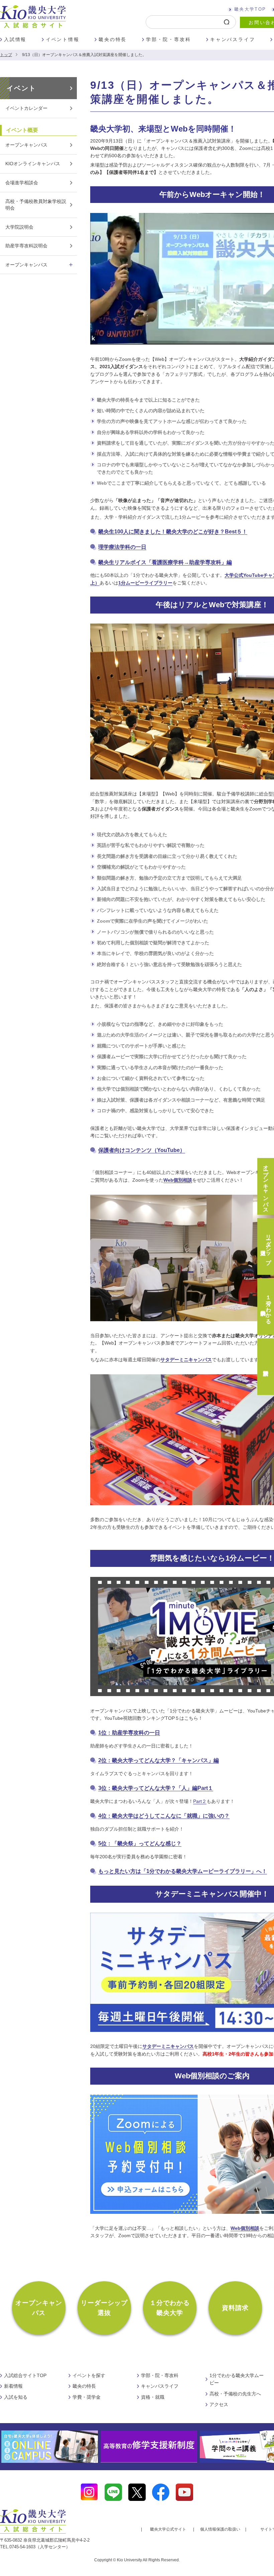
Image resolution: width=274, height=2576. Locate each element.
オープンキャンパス (26, 145)
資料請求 (235, 2308)
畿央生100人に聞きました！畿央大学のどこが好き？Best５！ (173, 532)
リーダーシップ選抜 (104, 2308)
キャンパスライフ (233, 39)
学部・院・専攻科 (168, 39)
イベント (21, 88)
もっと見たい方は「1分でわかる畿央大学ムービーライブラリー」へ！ (183, 1871)
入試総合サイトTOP (25, 2375)
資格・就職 (153, 2397)
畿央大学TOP (250, 9)
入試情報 (15, 39)
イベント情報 (63, 39)
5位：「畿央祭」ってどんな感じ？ (140, 1843)
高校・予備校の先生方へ (235, 2394)
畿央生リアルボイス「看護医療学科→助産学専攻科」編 (165, 562)
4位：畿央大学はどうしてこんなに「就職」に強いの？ (164, 1816)
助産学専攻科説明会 (26, 246)
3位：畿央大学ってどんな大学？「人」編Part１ (156, 1788)
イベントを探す (89, 2375)
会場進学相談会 (22, 183)
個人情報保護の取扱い (220, 2529)
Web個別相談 (245, 2228)
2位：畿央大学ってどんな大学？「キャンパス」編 (159, 1760)
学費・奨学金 (87, 2397)
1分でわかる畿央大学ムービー (237, 2379)
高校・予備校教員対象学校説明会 (36, 205)
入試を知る (16, 2397)
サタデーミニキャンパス (186, 1360)
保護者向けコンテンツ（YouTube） (142, 1150)
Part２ (200, 1801)
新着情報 (13, 2386)
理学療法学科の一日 (122, 547)
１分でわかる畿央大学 (170, 2308)
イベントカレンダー (26, 108)
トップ (6, 55)
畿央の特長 (113, 39)
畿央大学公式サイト (168, 2529)
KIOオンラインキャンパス (33, 164)
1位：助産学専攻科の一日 (129, 1733)
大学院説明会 (19, 227)
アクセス (219, 2404)
